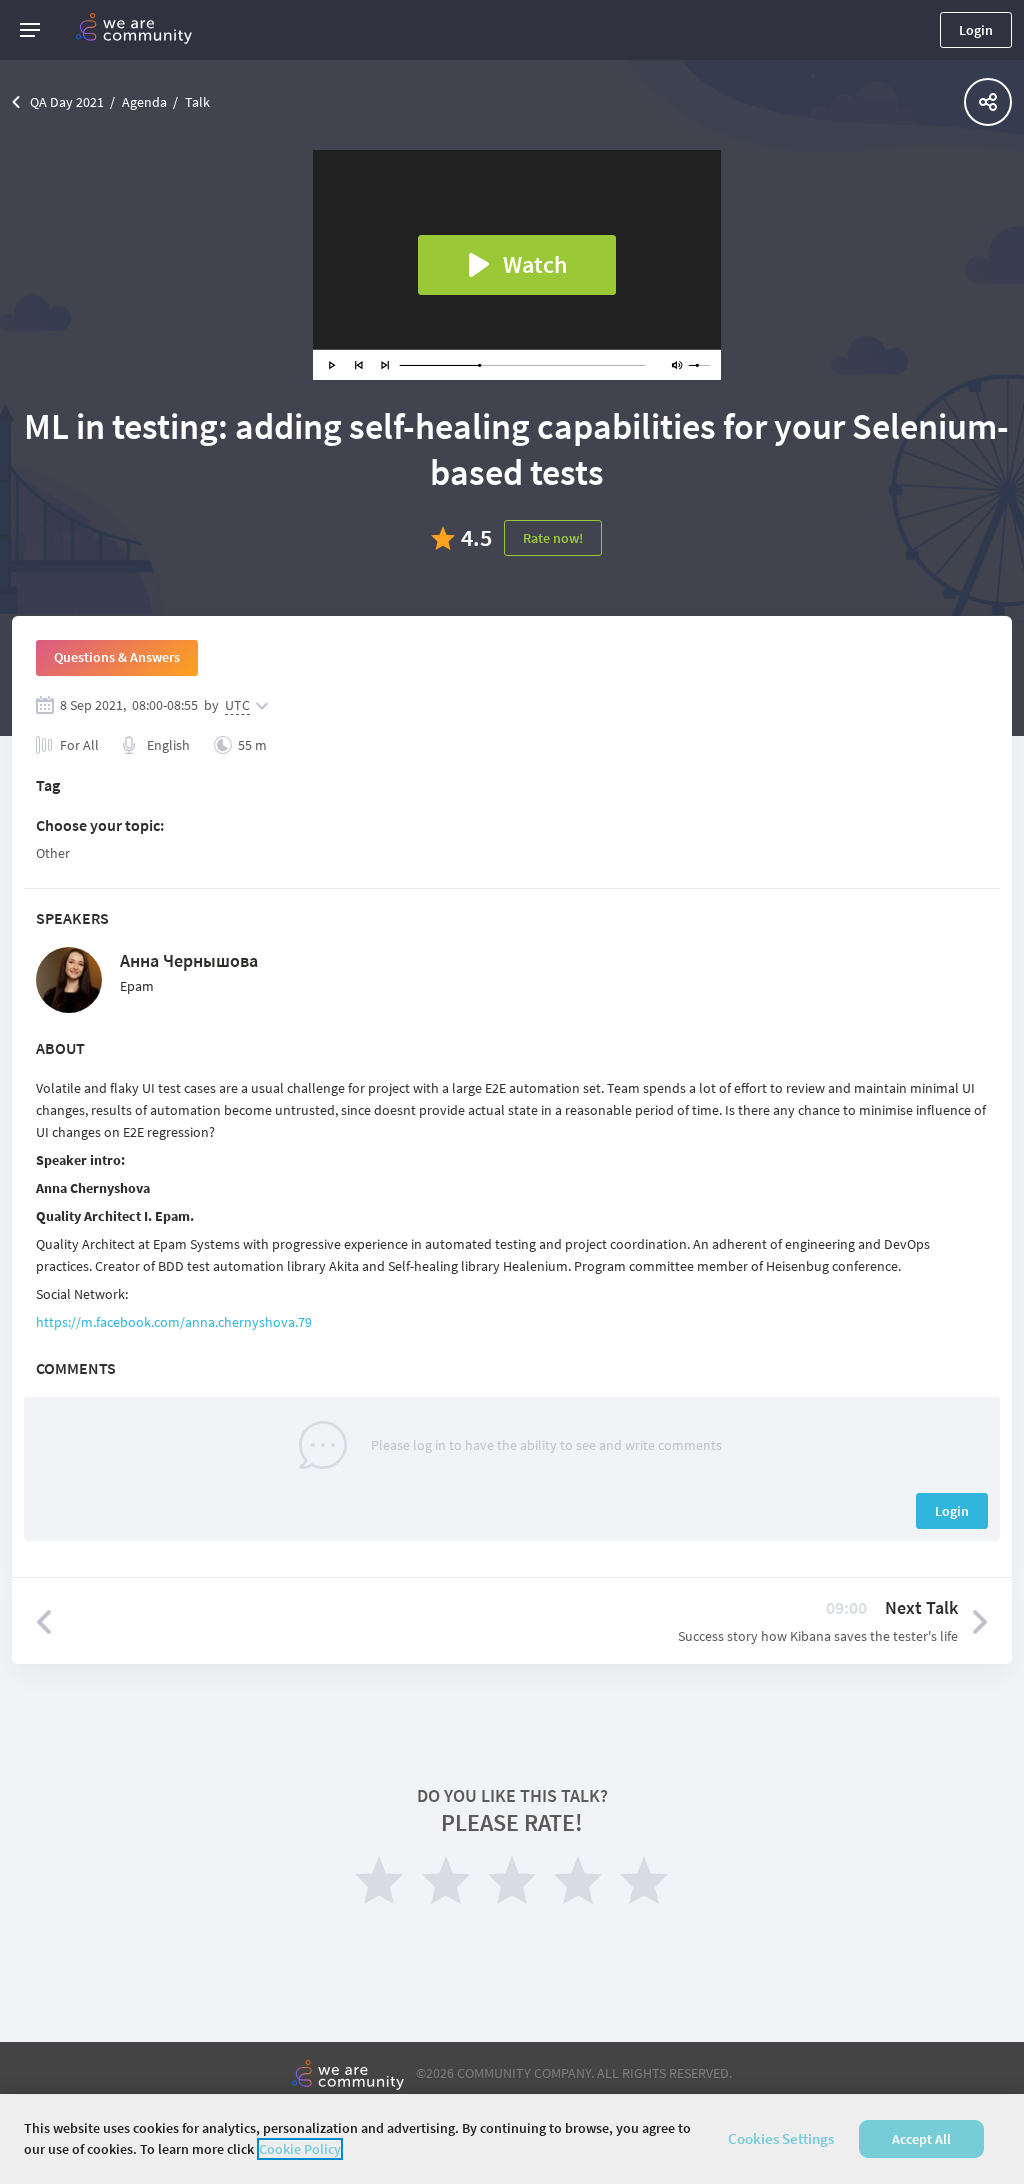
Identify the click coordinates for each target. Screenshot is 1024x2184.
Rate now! (553, 538)
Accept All (921, 2139)
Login (976, 30)
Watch (535, 264)
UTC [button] (237, 705)
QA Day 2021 (67, 102)
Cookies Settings (781, 2138)
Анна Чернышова (189, 960)
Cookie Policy (300, 2149)
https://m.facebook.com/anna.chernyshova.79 (174, 1322)
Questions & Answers (117, 657)
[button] (30, 30)
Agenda (144, 102)
